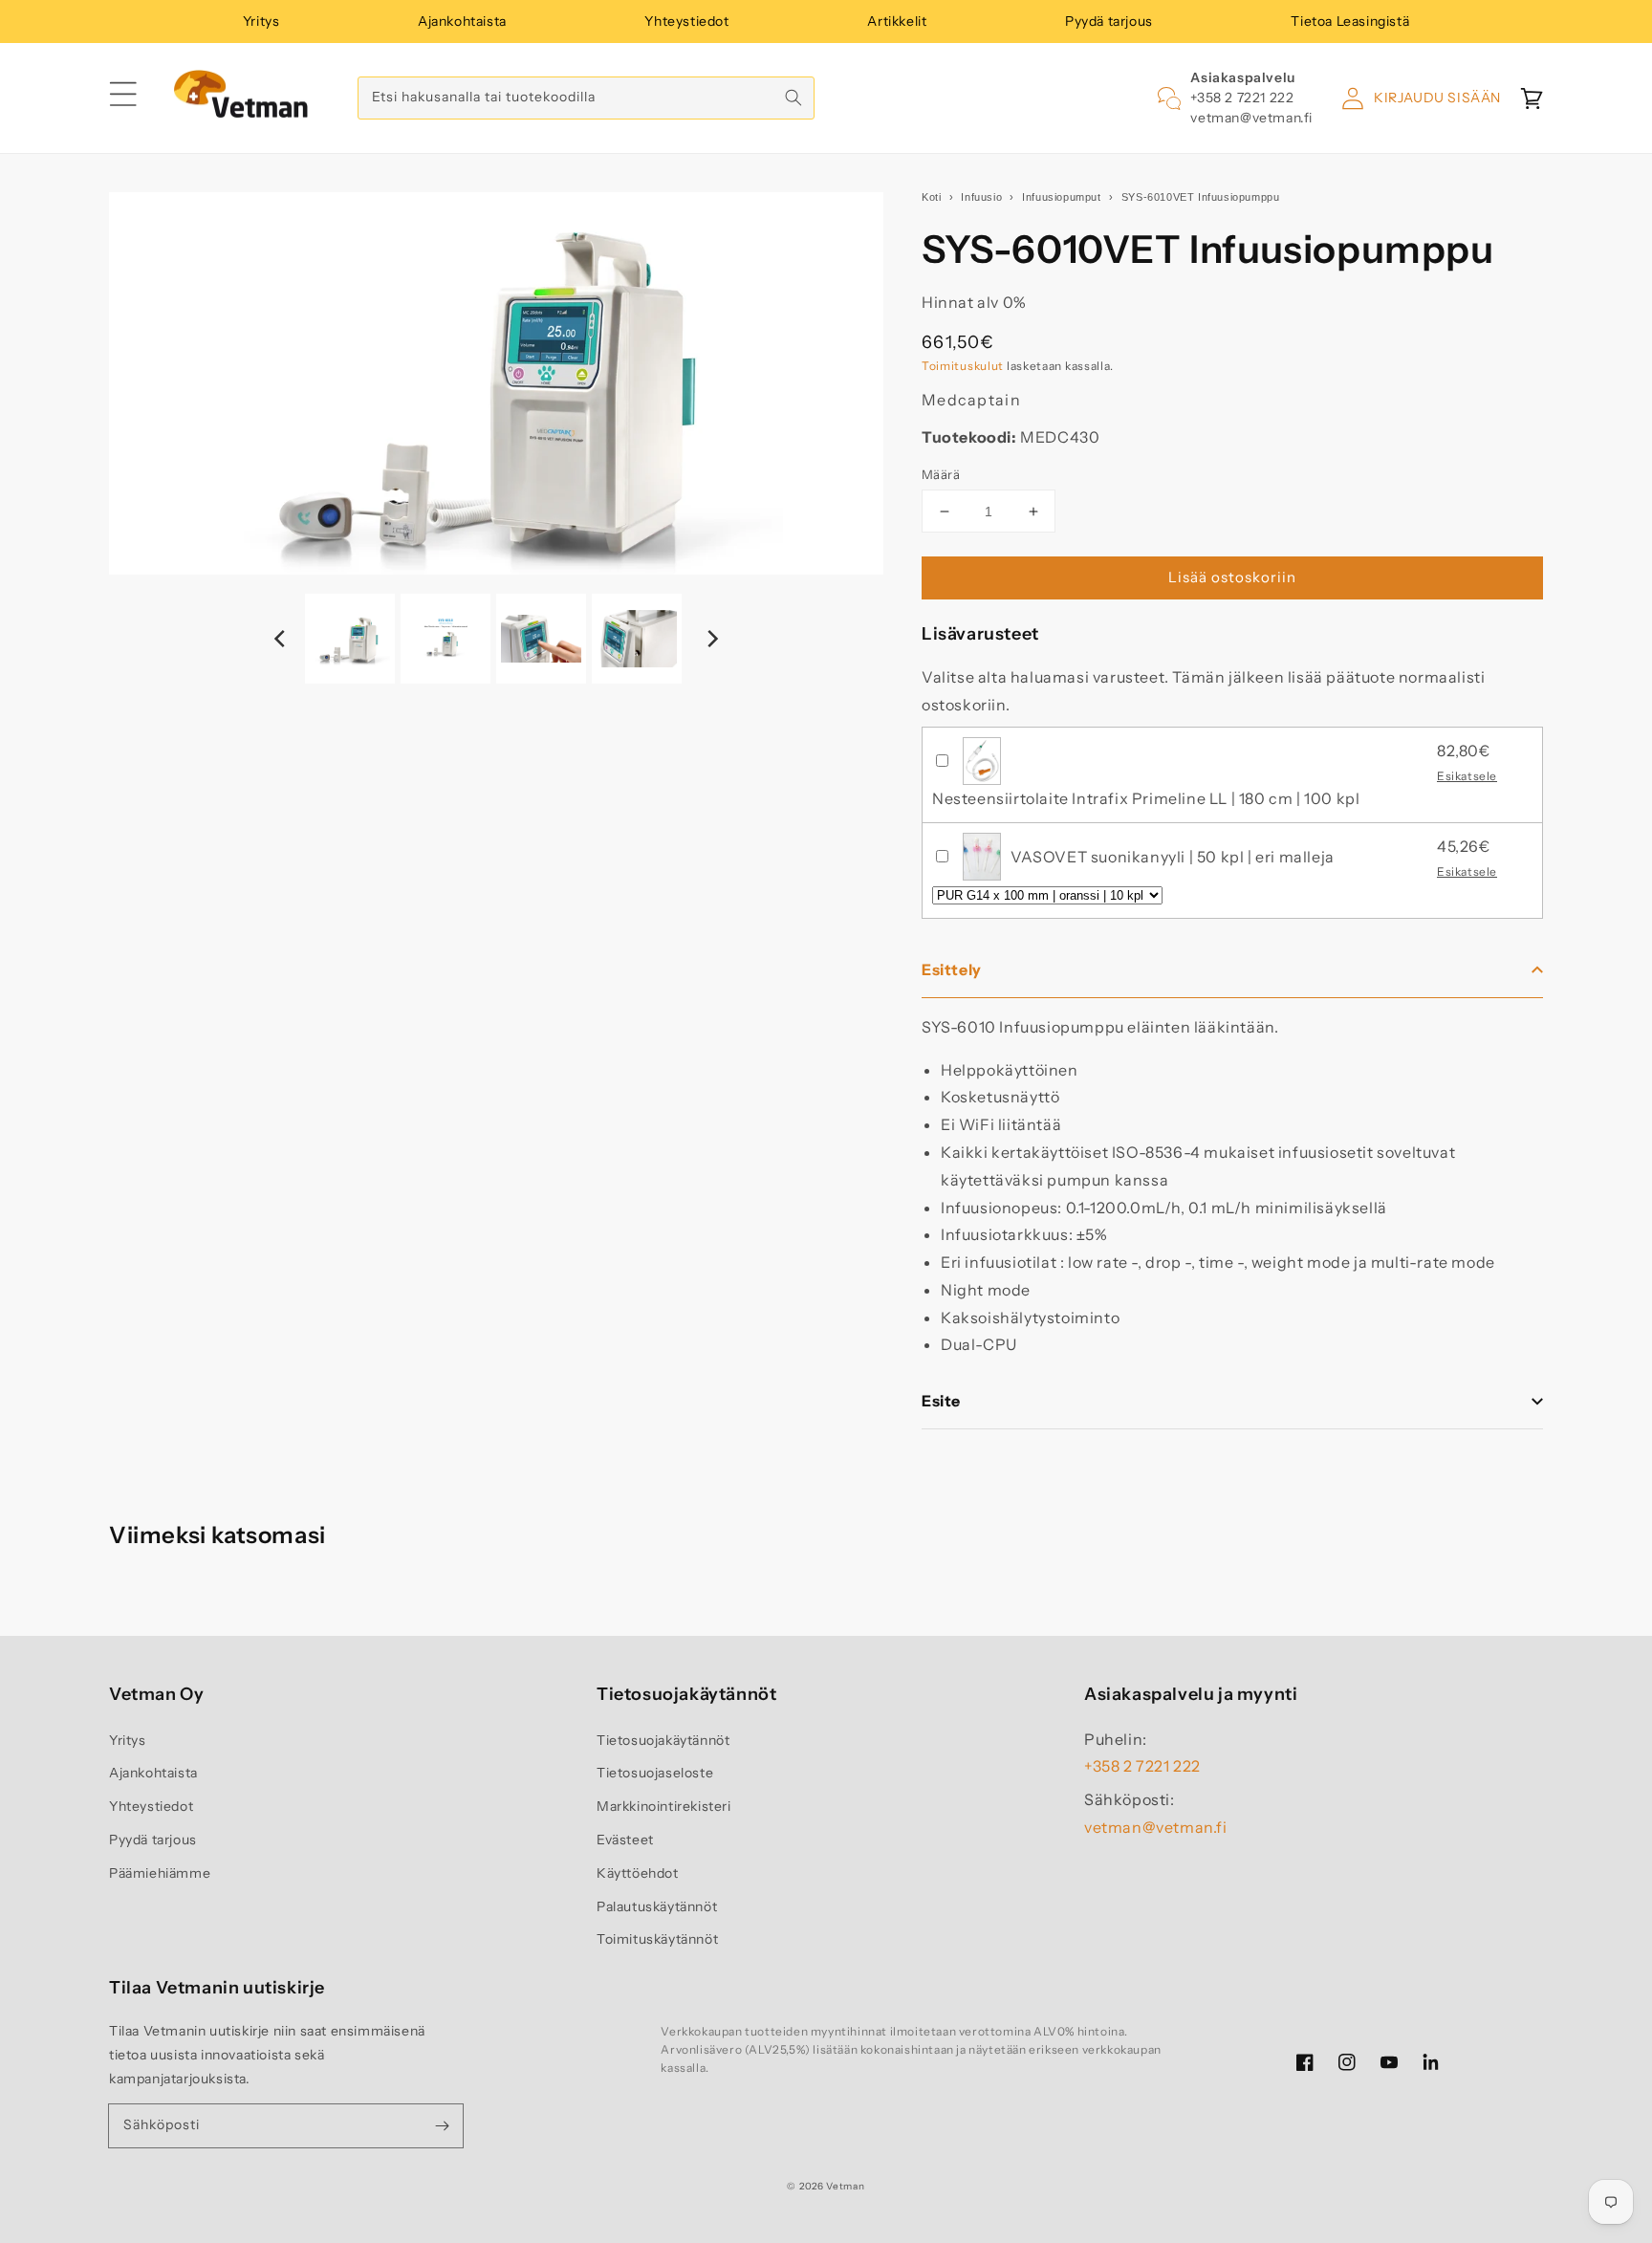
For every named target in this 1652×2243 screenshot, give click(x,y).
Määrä (941, 474)
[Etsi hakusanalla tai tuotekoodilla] (793, 98)
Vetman (845, 2186)
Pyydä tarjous (1109, 21)
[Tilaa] (442, 2125)
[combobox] (586, 98)
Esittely (952, 969)
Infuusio (981, 197)
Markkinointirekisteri (664, 1806)
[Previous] (281, 639)
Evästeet (625, 1840)
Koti (931, 197)
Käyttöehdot (638, 1873)
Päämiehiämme (160, 1873)
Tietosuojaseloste (655, 1773)
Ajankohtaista (462, 21)
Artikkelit (897, 21)
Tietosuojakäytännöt (663, 1740)
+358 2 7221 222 (1242, 98)
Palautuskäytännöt (657, 1906)
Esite (941, 1401)
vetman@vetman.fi (1251, 118)
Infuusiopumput (1061, 197)
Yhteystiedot (686, 21)
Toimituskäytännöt (657, 1939)
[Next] (711, 639)
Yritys (261, 21)
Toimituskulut (963, 366)
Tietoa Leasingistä (1350, 21)
